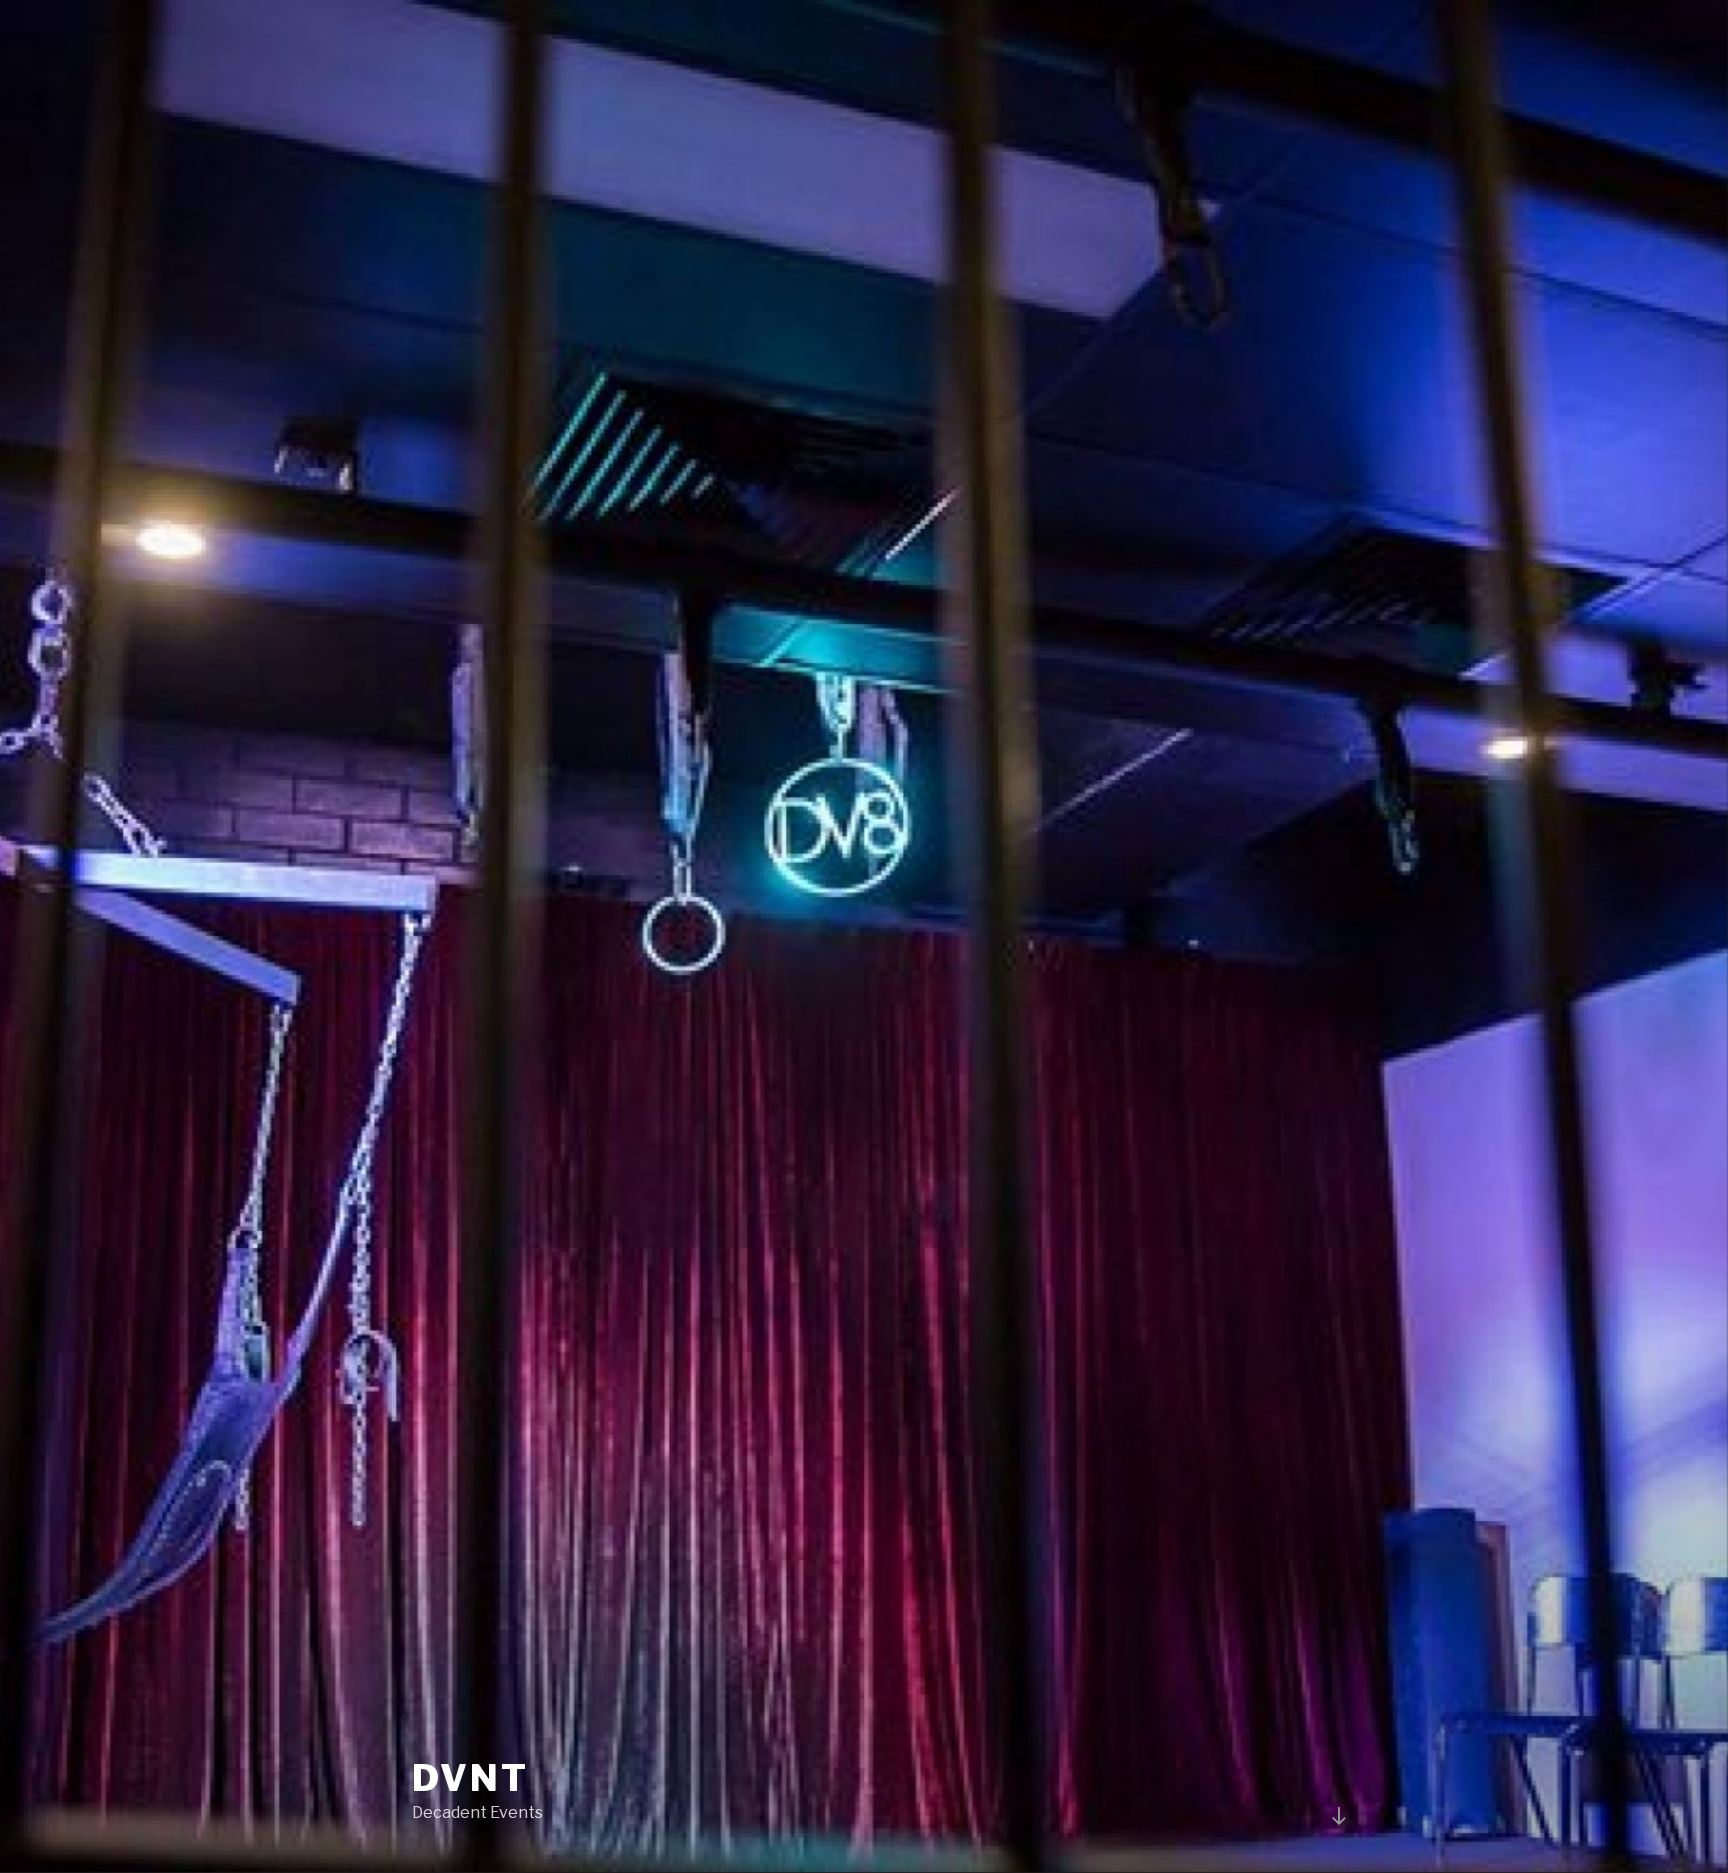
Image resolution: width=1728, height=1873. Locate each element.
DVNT (470, 1778)
